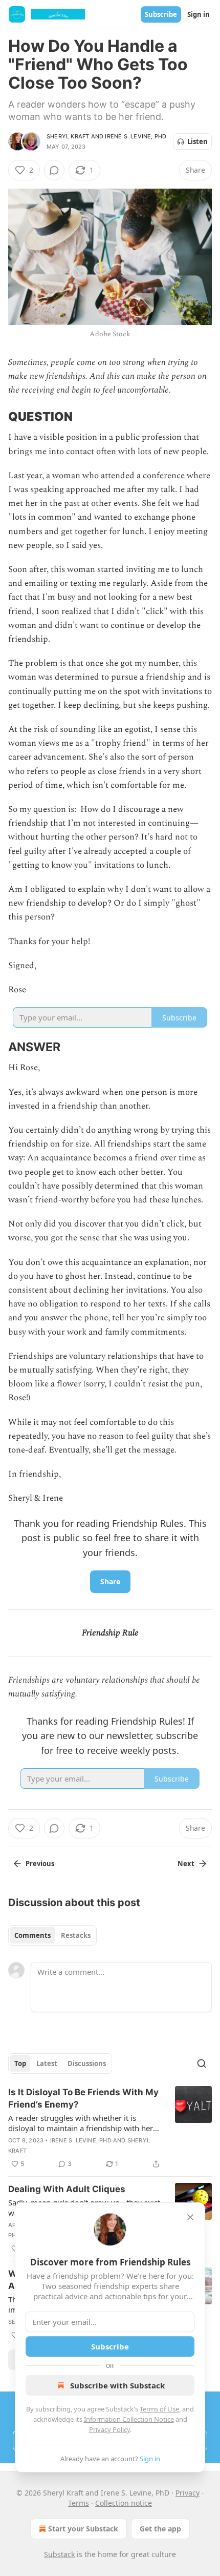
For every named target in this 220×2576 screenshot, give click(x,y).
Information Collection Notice (129, 2419)
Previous (40, 1864)
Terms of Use (159, 2409)
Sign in (199, 14)
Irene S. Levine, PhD (136, 136)
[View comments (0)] (54, 170)
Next (186, 1864)
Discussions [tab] (87, 2063)
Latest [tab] (47, 2063)
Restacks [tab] (76, 1935)
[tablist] (52, 1935)
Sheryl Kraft (68, 136)
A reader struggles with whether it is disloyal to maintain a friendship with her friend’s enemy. (81, 2123)
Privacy (188, 2493)
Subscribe (161, 14)
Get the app (160, 2529)
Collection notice (124, 2503)
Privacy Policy (109, 2429)
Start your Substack (83, 2529)
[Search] (202, 2063)
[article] (110, 2128)
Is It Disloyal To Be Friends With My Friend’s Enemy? (83, 2098)
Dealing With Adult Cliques (67, 2189)
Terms (79, 2503)
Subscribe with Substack (117, 2385)
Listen (197, 141)
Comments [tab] (32, 1935)
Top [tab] (20, 2063)
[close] (190, 2217)
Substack (59, 2554)
